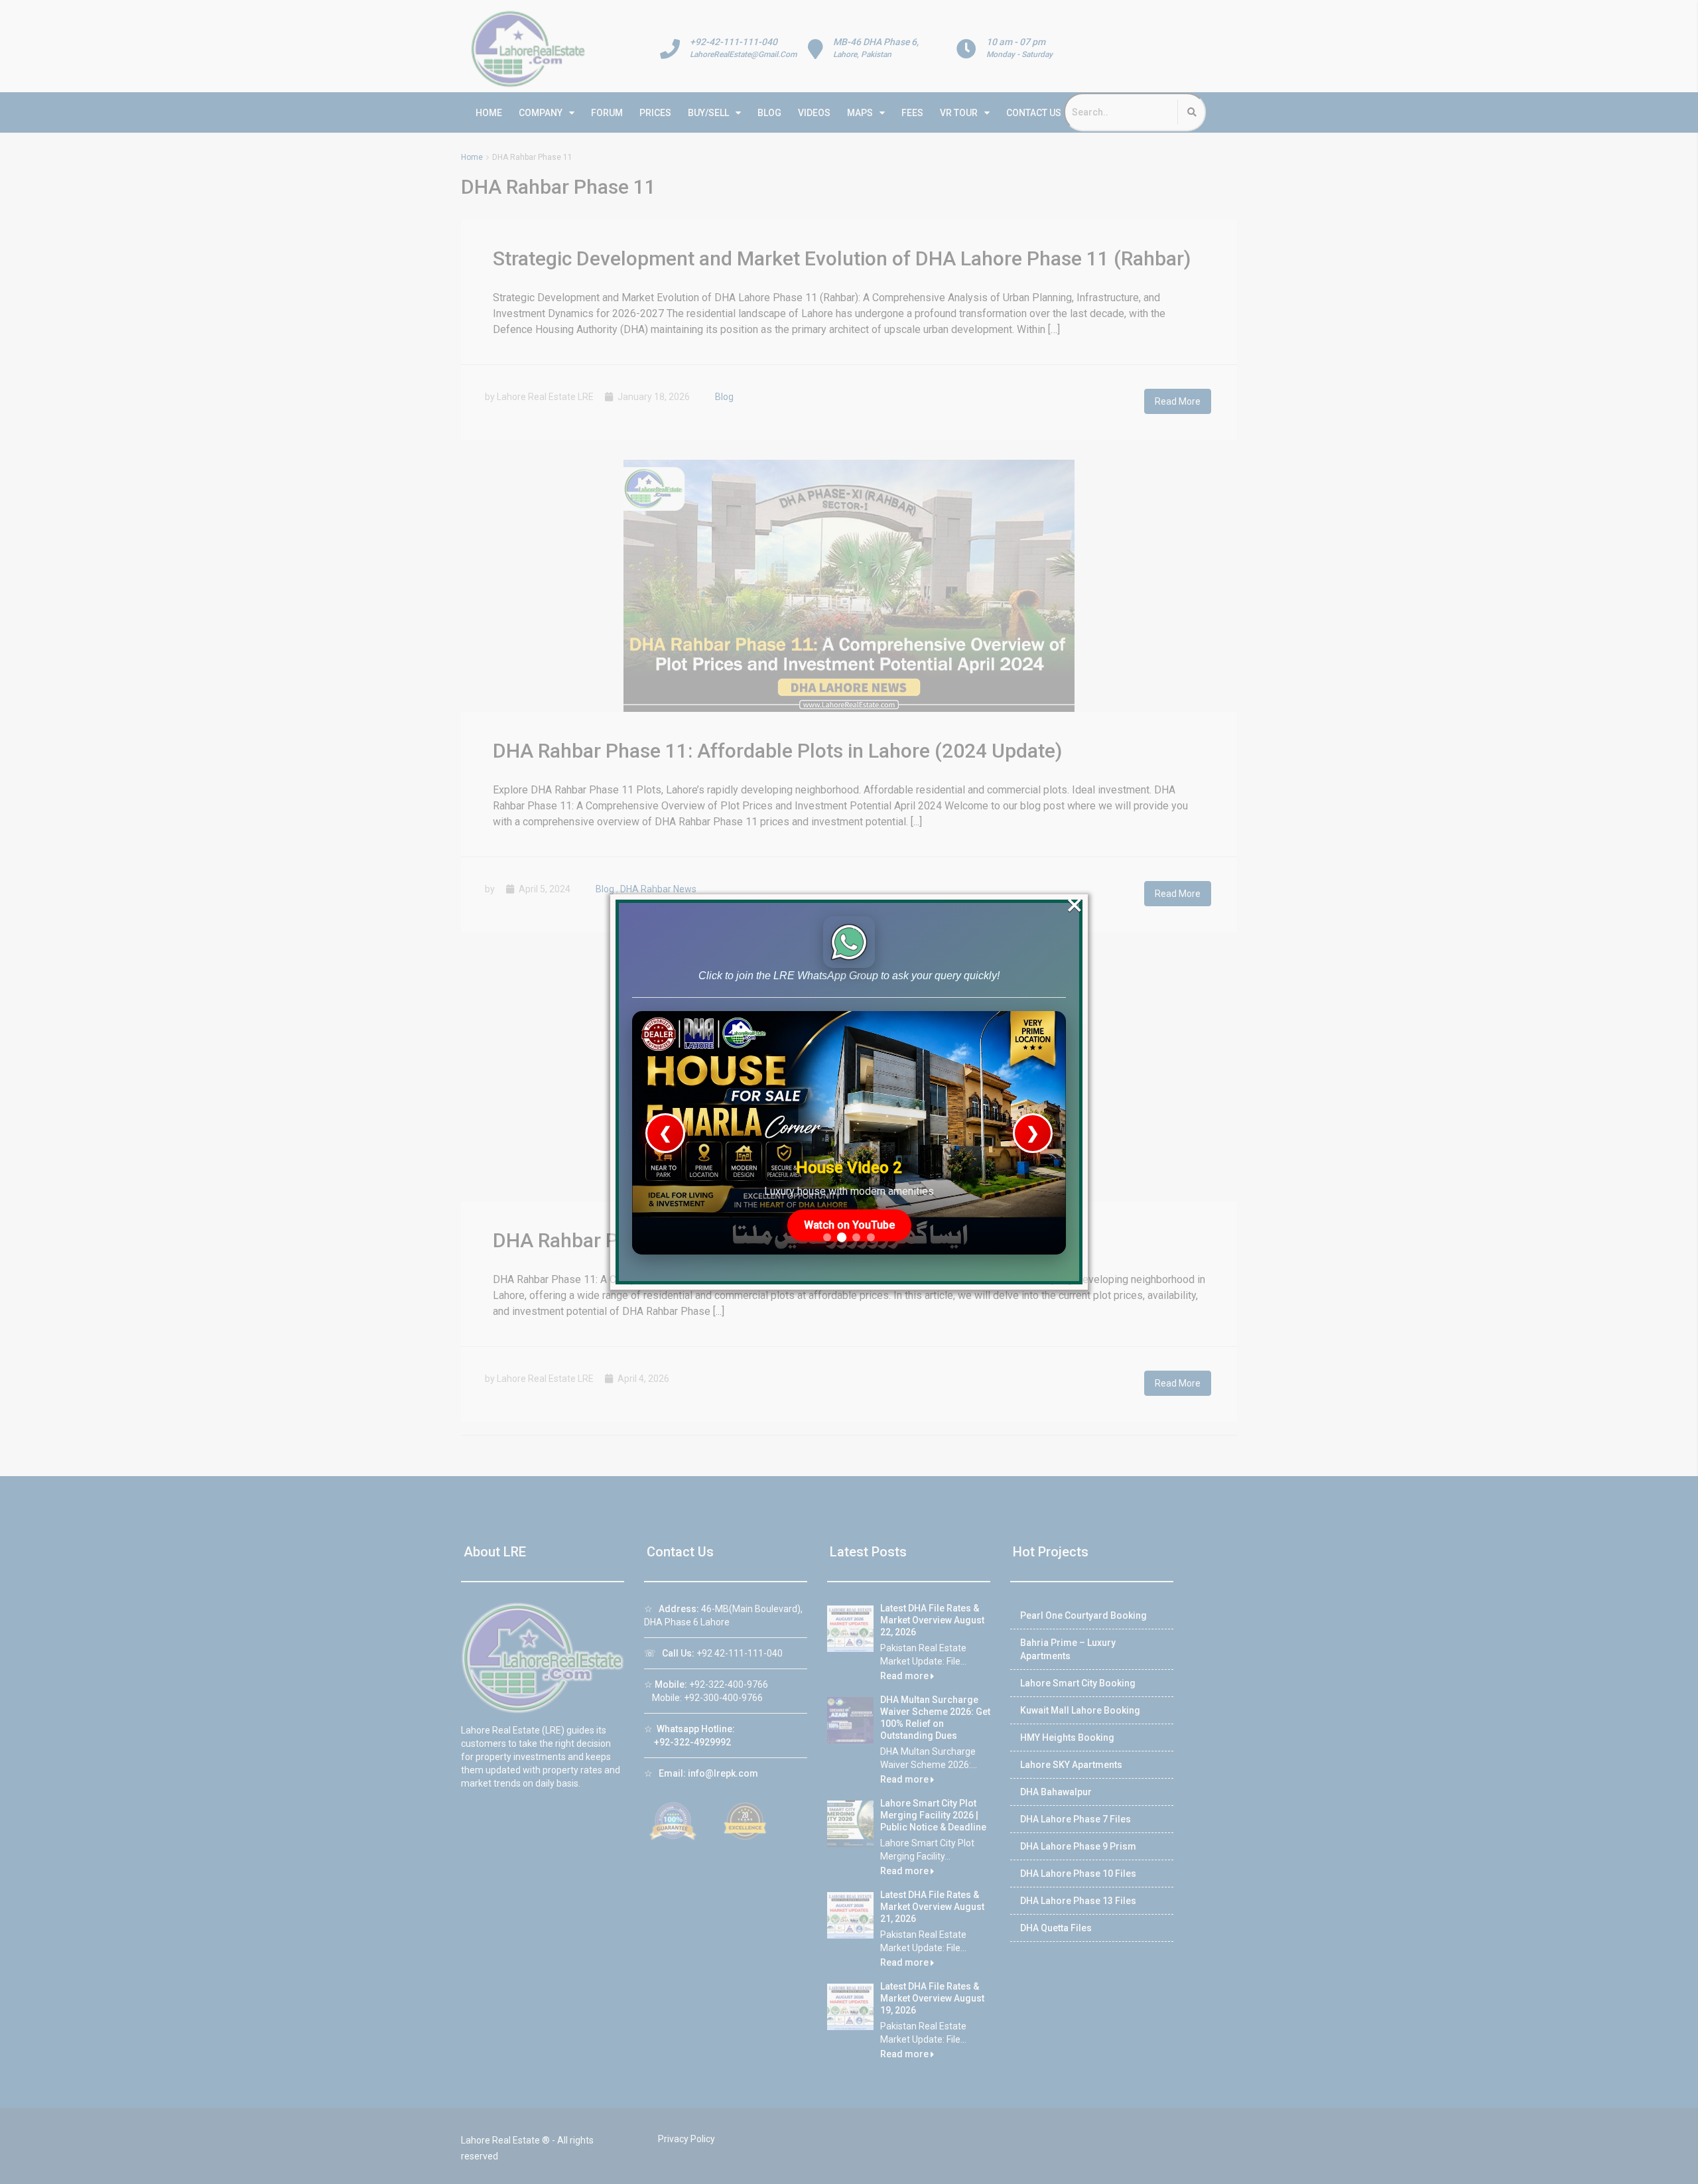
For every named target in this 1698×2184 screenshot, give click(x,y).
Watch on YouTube (849, 1225)
